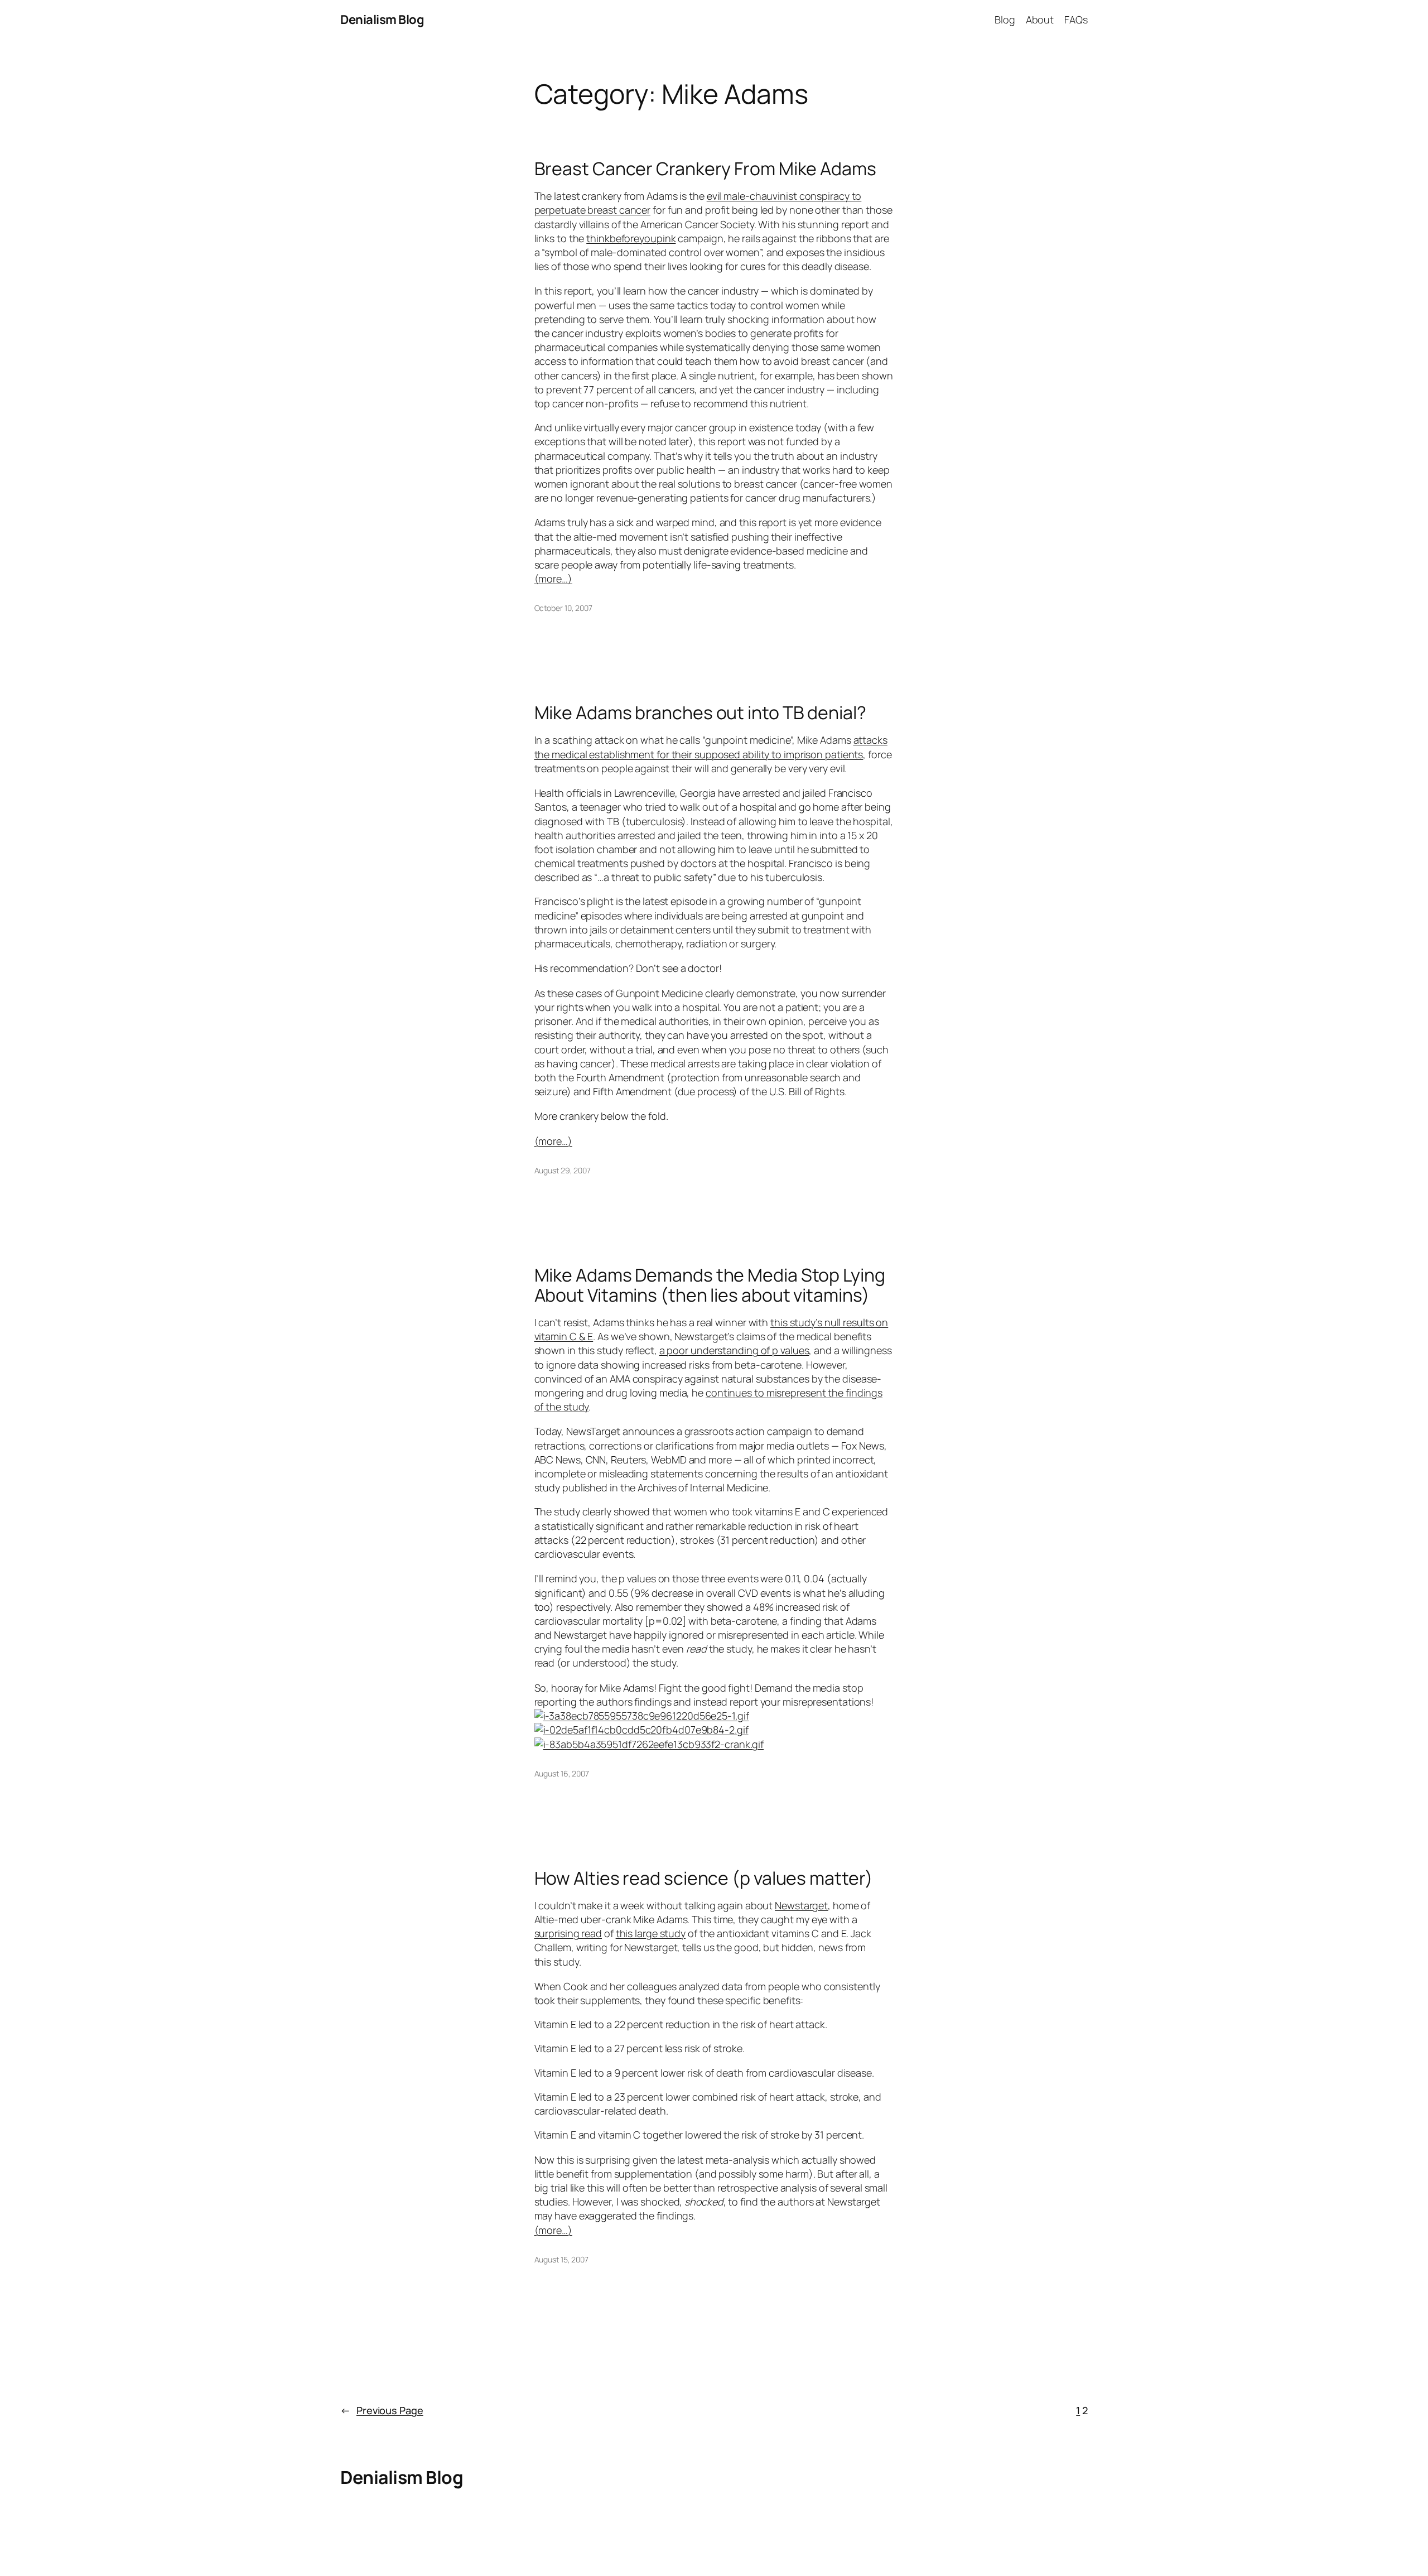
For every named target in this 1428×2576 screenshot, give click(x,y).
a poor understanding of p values (734, 1350)
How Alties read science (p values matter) (704, 1878)
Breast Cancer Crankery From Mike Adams (705, 168)
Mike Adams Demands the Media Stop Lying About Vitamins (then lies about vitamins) (710, 1285)
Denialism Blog (382, 20)
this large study (651, 1933)
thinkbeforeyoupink (631, 238)
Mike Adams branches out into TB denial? (700, 712)
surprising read (568, 1933)
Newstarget (801, 1905)
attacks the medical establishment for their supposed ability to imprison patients (711, 747)
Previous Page (382, 2410)
